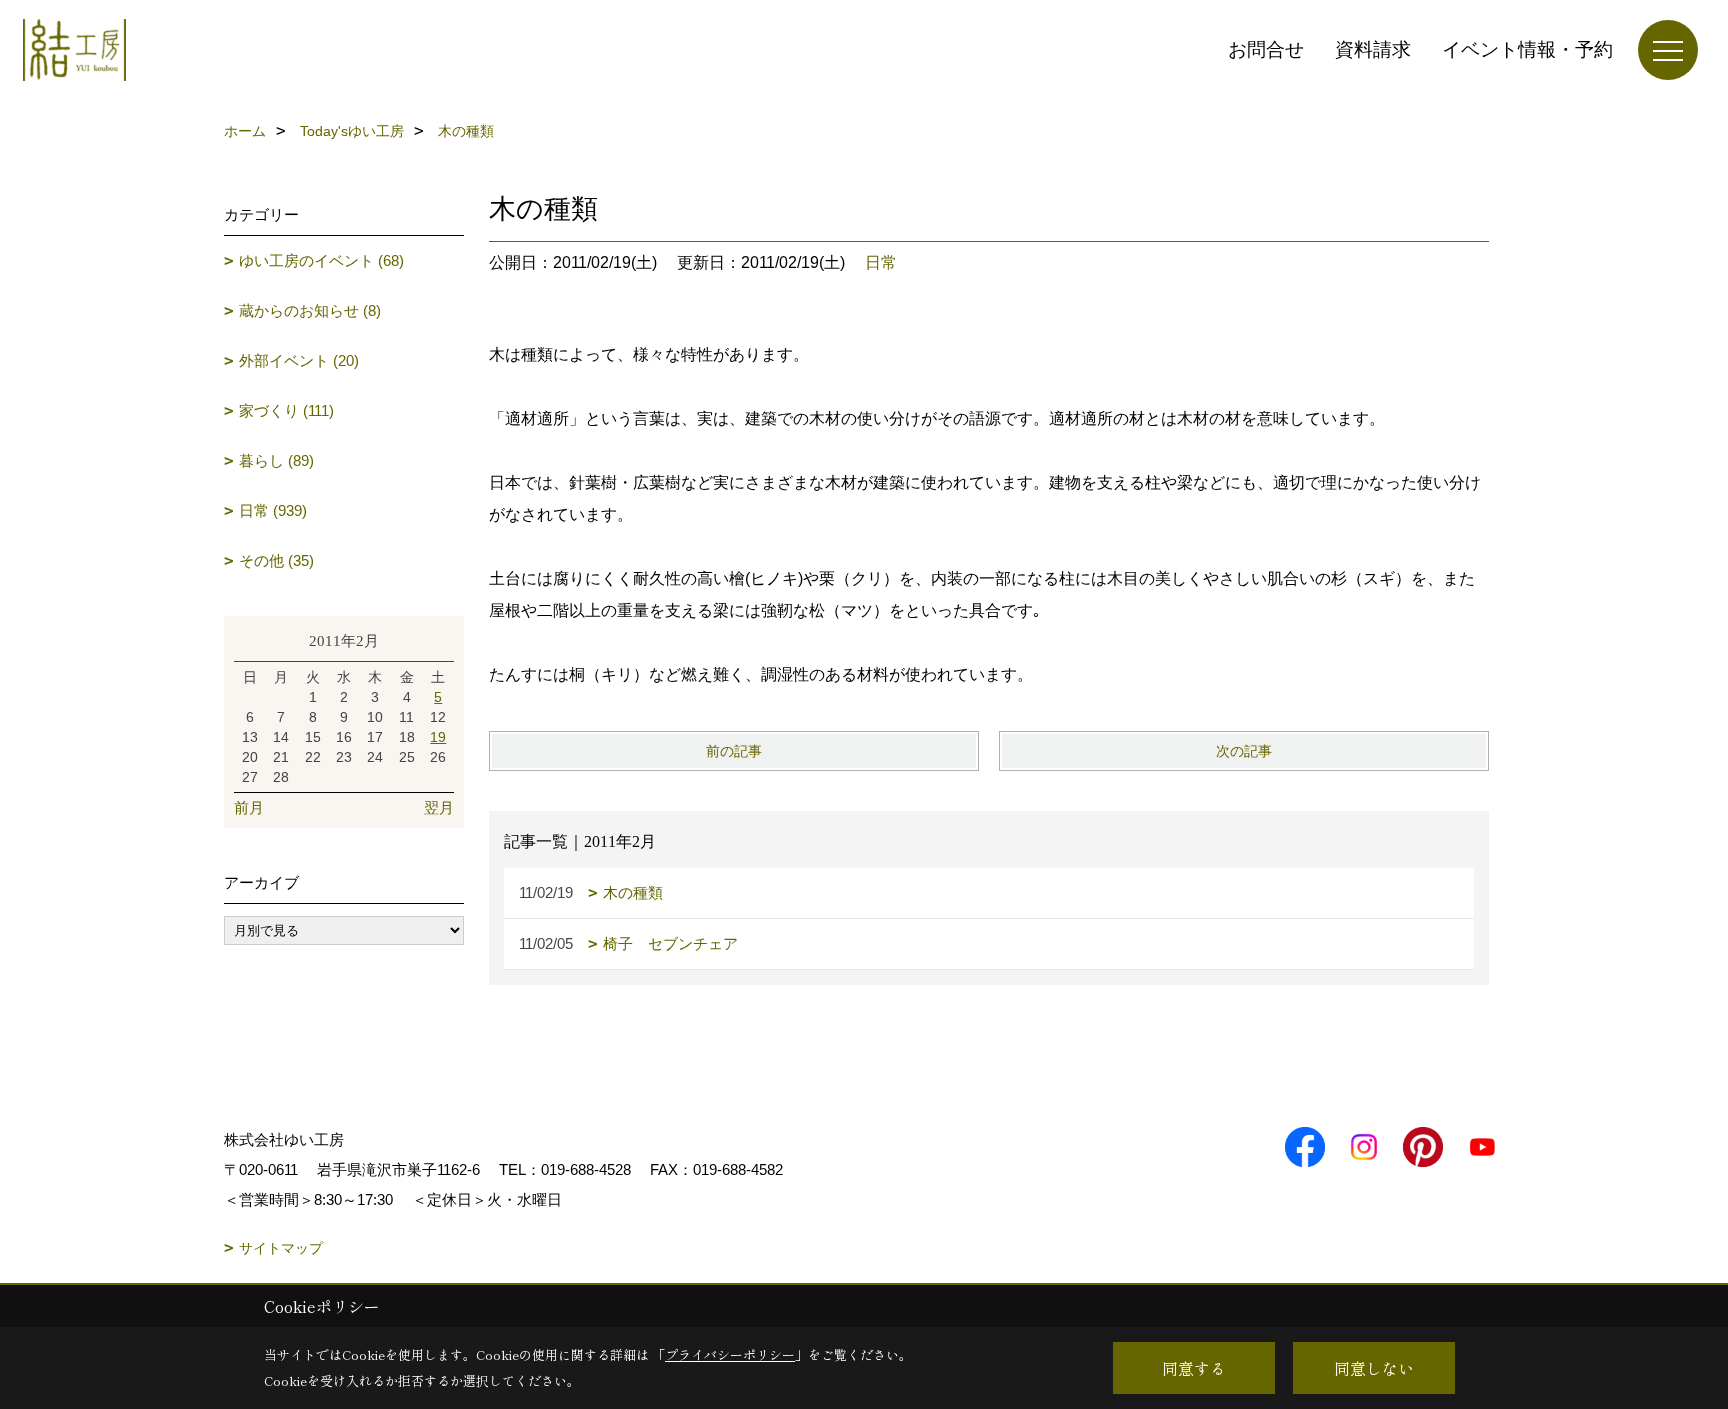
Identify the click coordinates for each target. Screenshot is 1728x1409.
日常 (881, 262)
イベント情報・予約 (1527, 49)
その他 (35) (276, 560)
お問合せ (1266, 49)
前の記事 (734, 751)
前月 (249, 807)
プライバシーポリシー (730, 1354)
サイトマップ (281, 1248)
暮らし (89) (276, 460)
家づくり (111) (286, 410)
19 (438, 737)
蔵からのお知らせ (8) (310, 310)
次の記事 (1244, 751)
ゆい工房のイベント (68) (321, 260)
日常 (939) (273, 510)
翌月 (439, 807)
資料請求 (1373, 49)
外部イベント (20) (299, 360)
